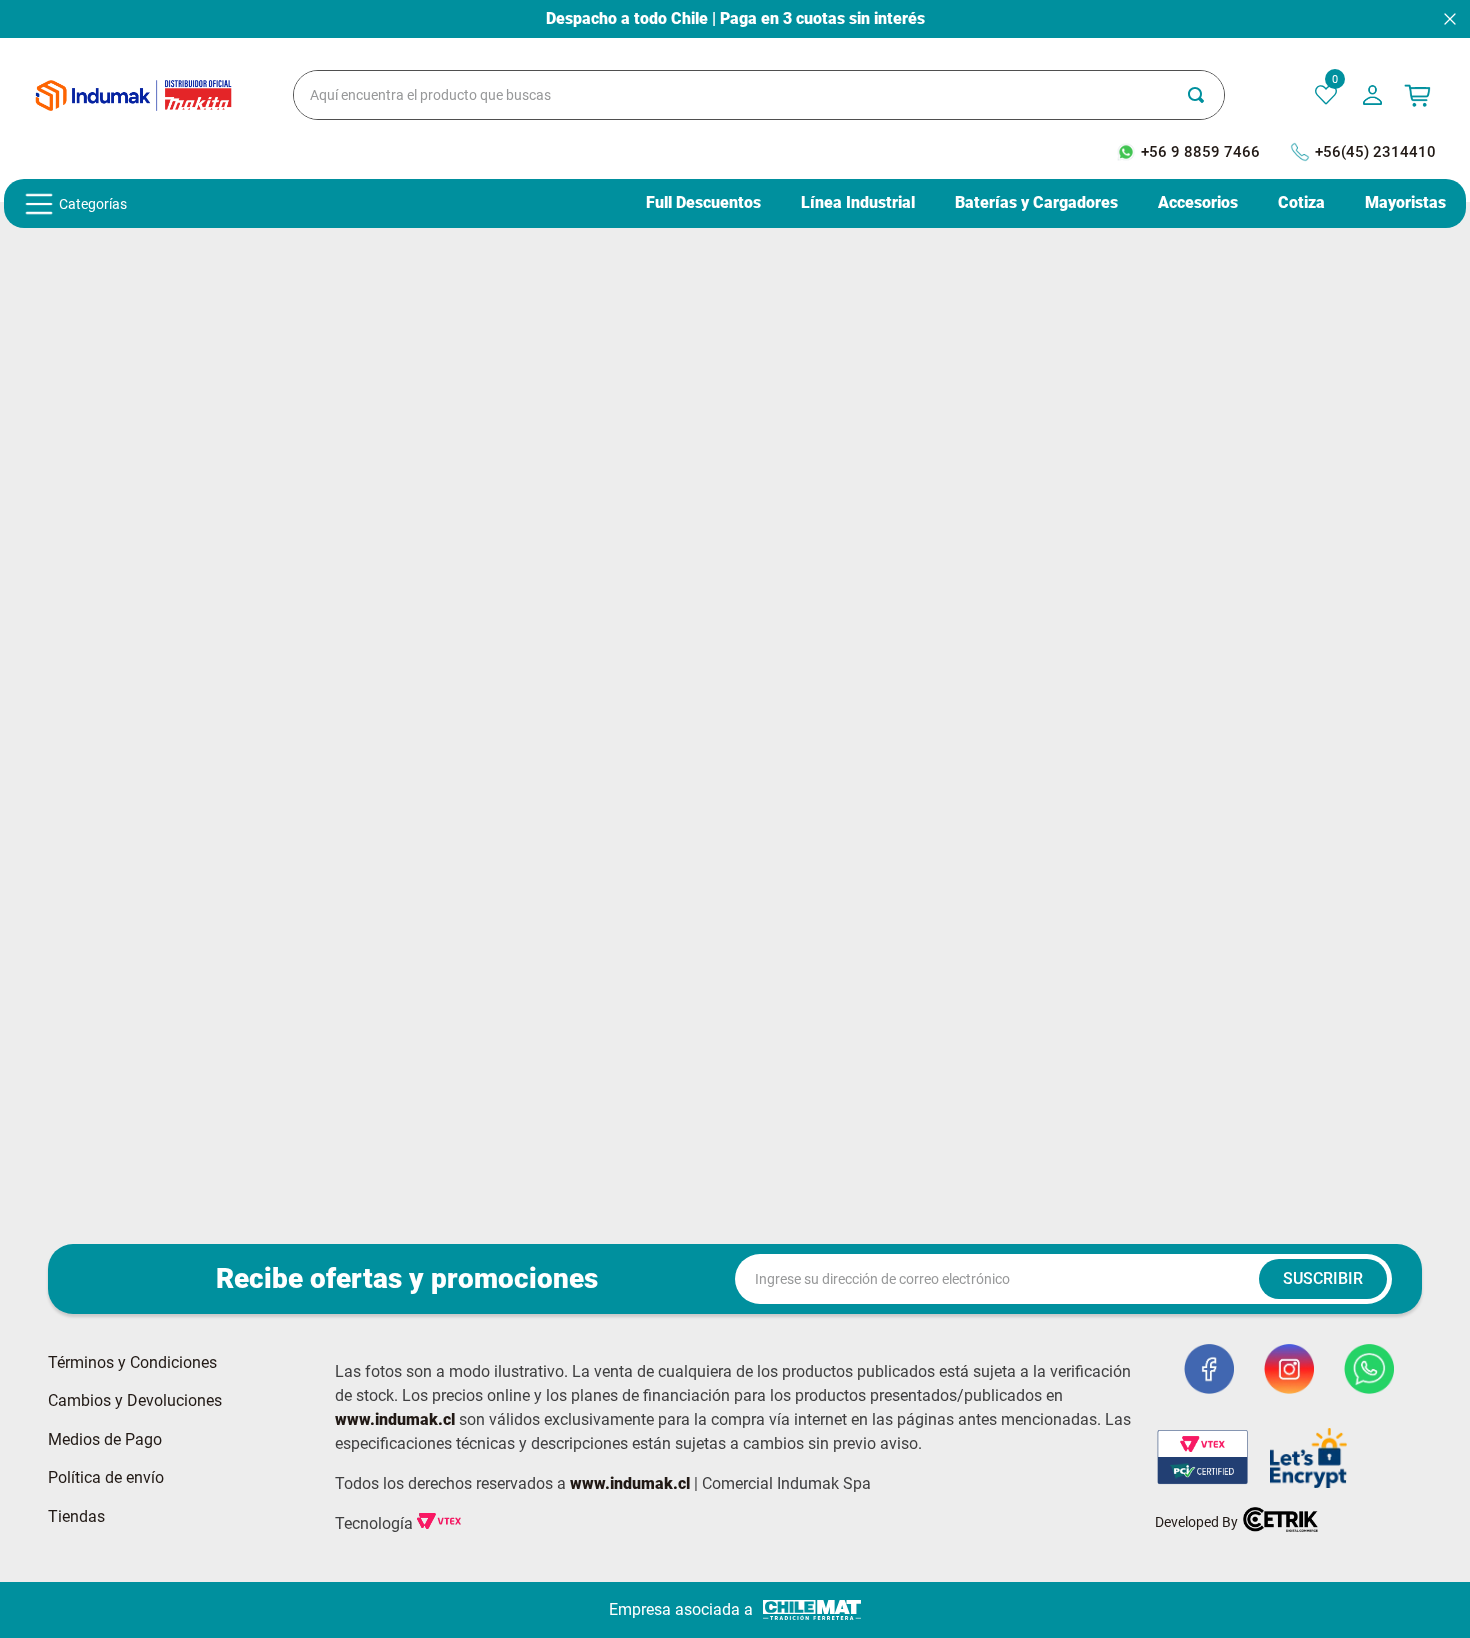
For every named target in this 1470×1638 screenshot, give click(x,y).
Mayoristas (1405, 203)
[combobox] (759, 95)
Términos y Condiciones (132, 1363)
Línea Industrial (858, 203)
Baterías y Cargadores (1036, 203)
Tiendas (76, 1517)
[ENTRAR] (1374, 95)
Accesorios (1198, 203)
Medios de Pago (105, 1440)
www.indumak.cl (395, 1419)
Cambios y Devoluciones (135, 1401)
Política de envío (106, 1478)
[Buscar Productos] (1206, 95)
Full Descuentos (703, 203)
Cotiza (1301, 203)
